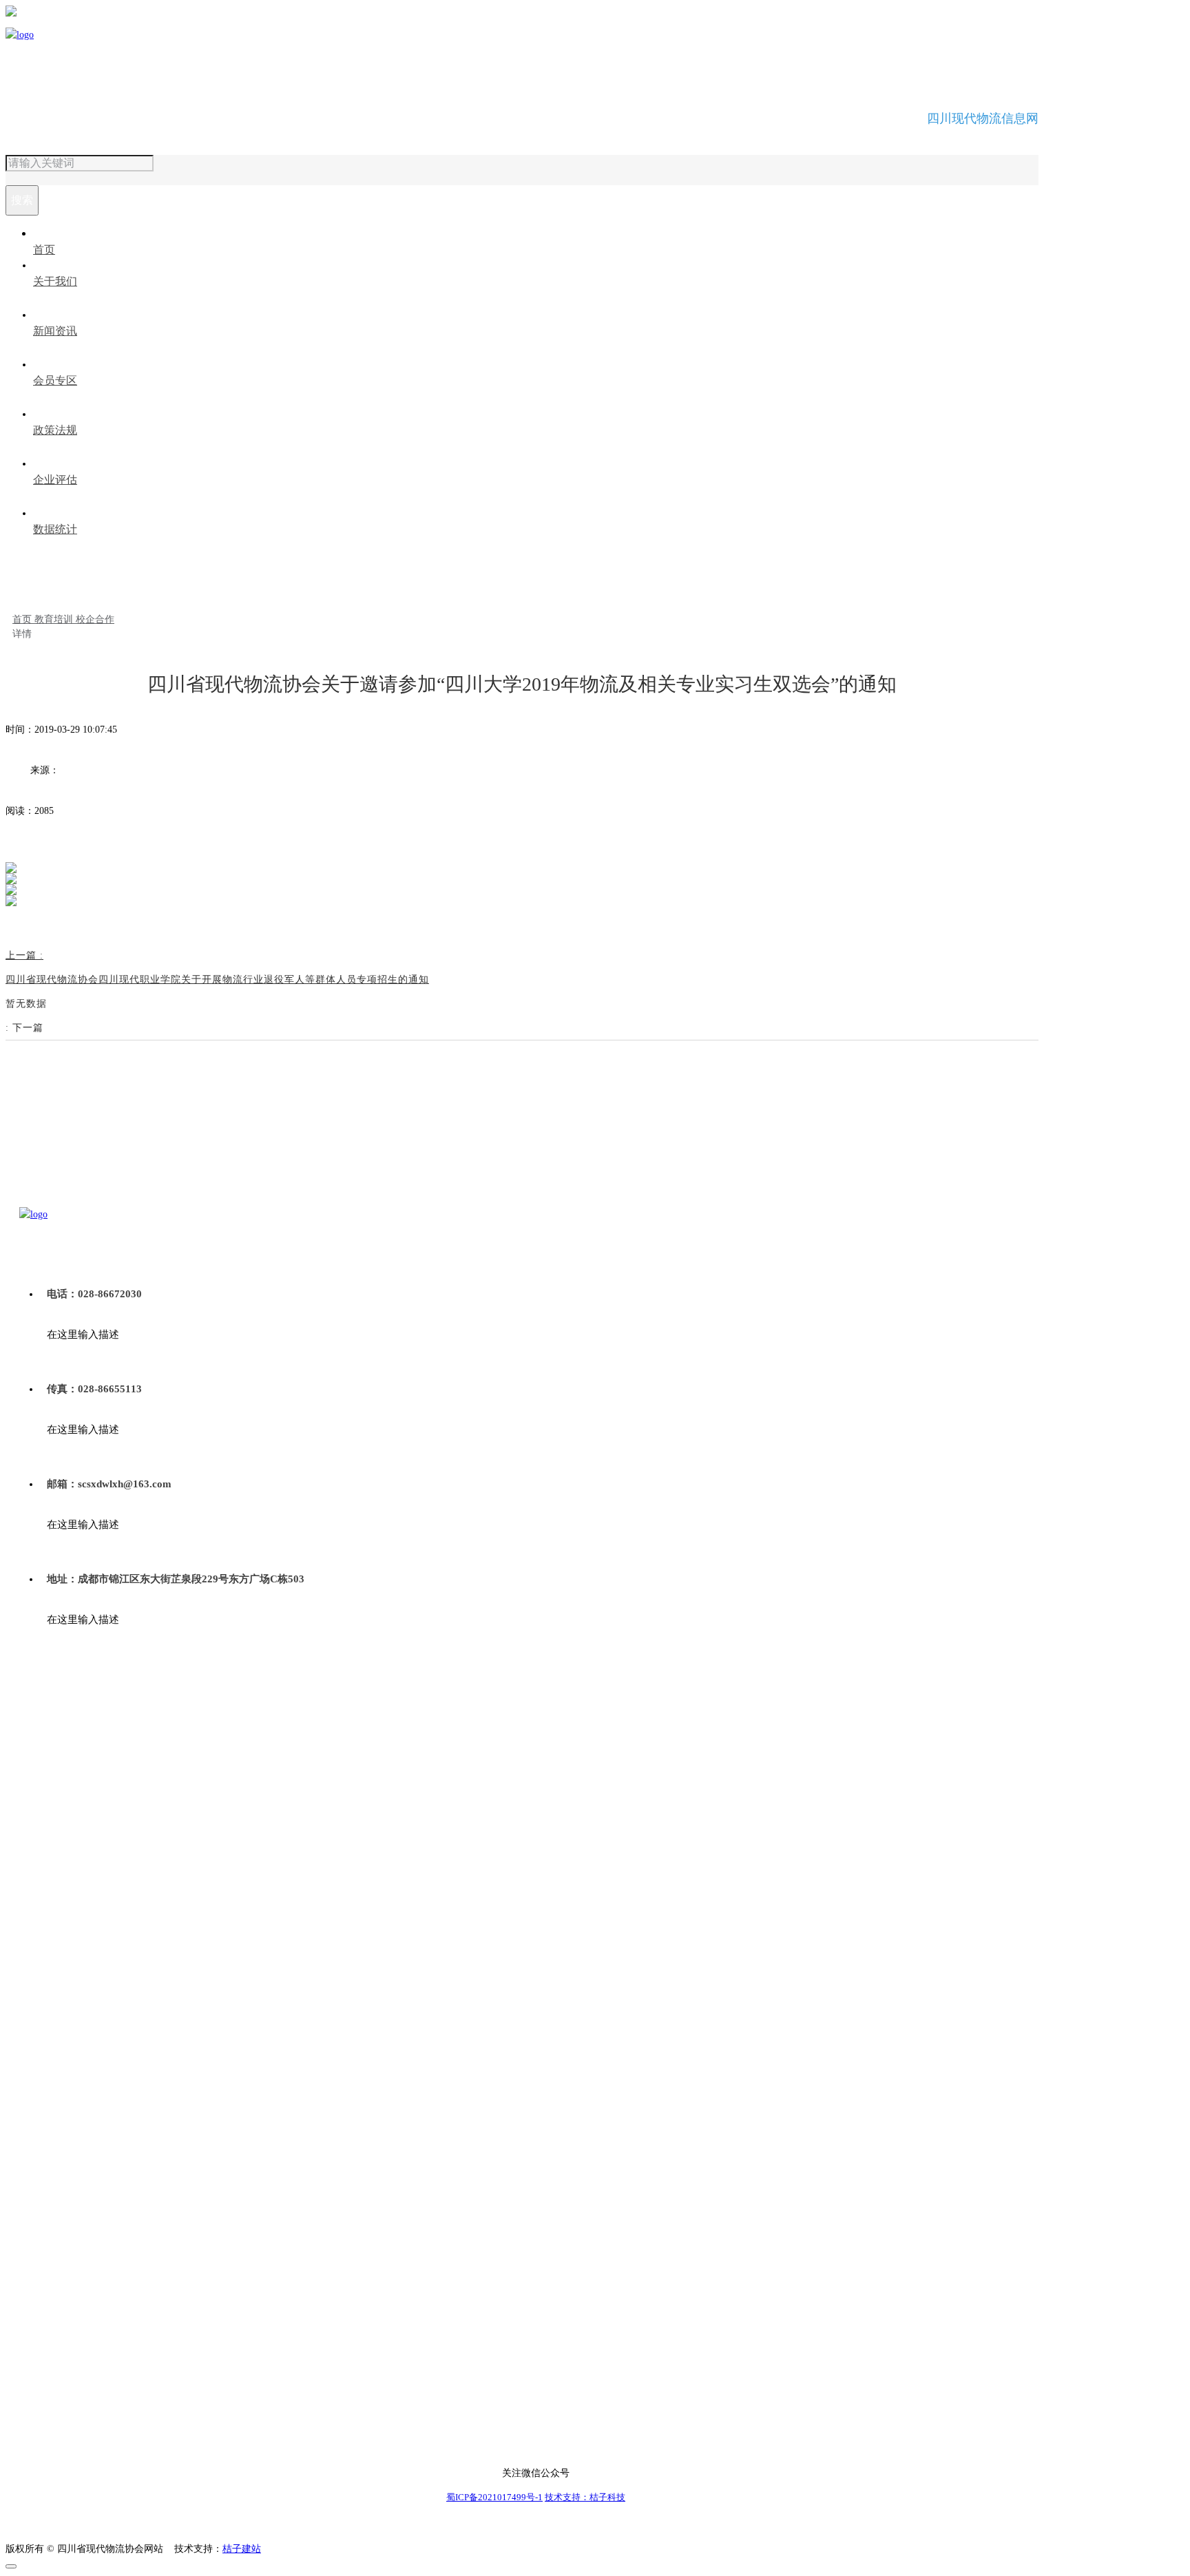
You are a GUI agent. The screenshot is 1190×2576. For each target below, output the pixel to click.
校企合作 (95, 619)
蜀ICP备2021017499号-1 (494, 2497)
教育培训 (55, 619)
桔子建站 (242, 2549)
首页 (23, 619)
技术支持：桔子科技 (585, 2497)
